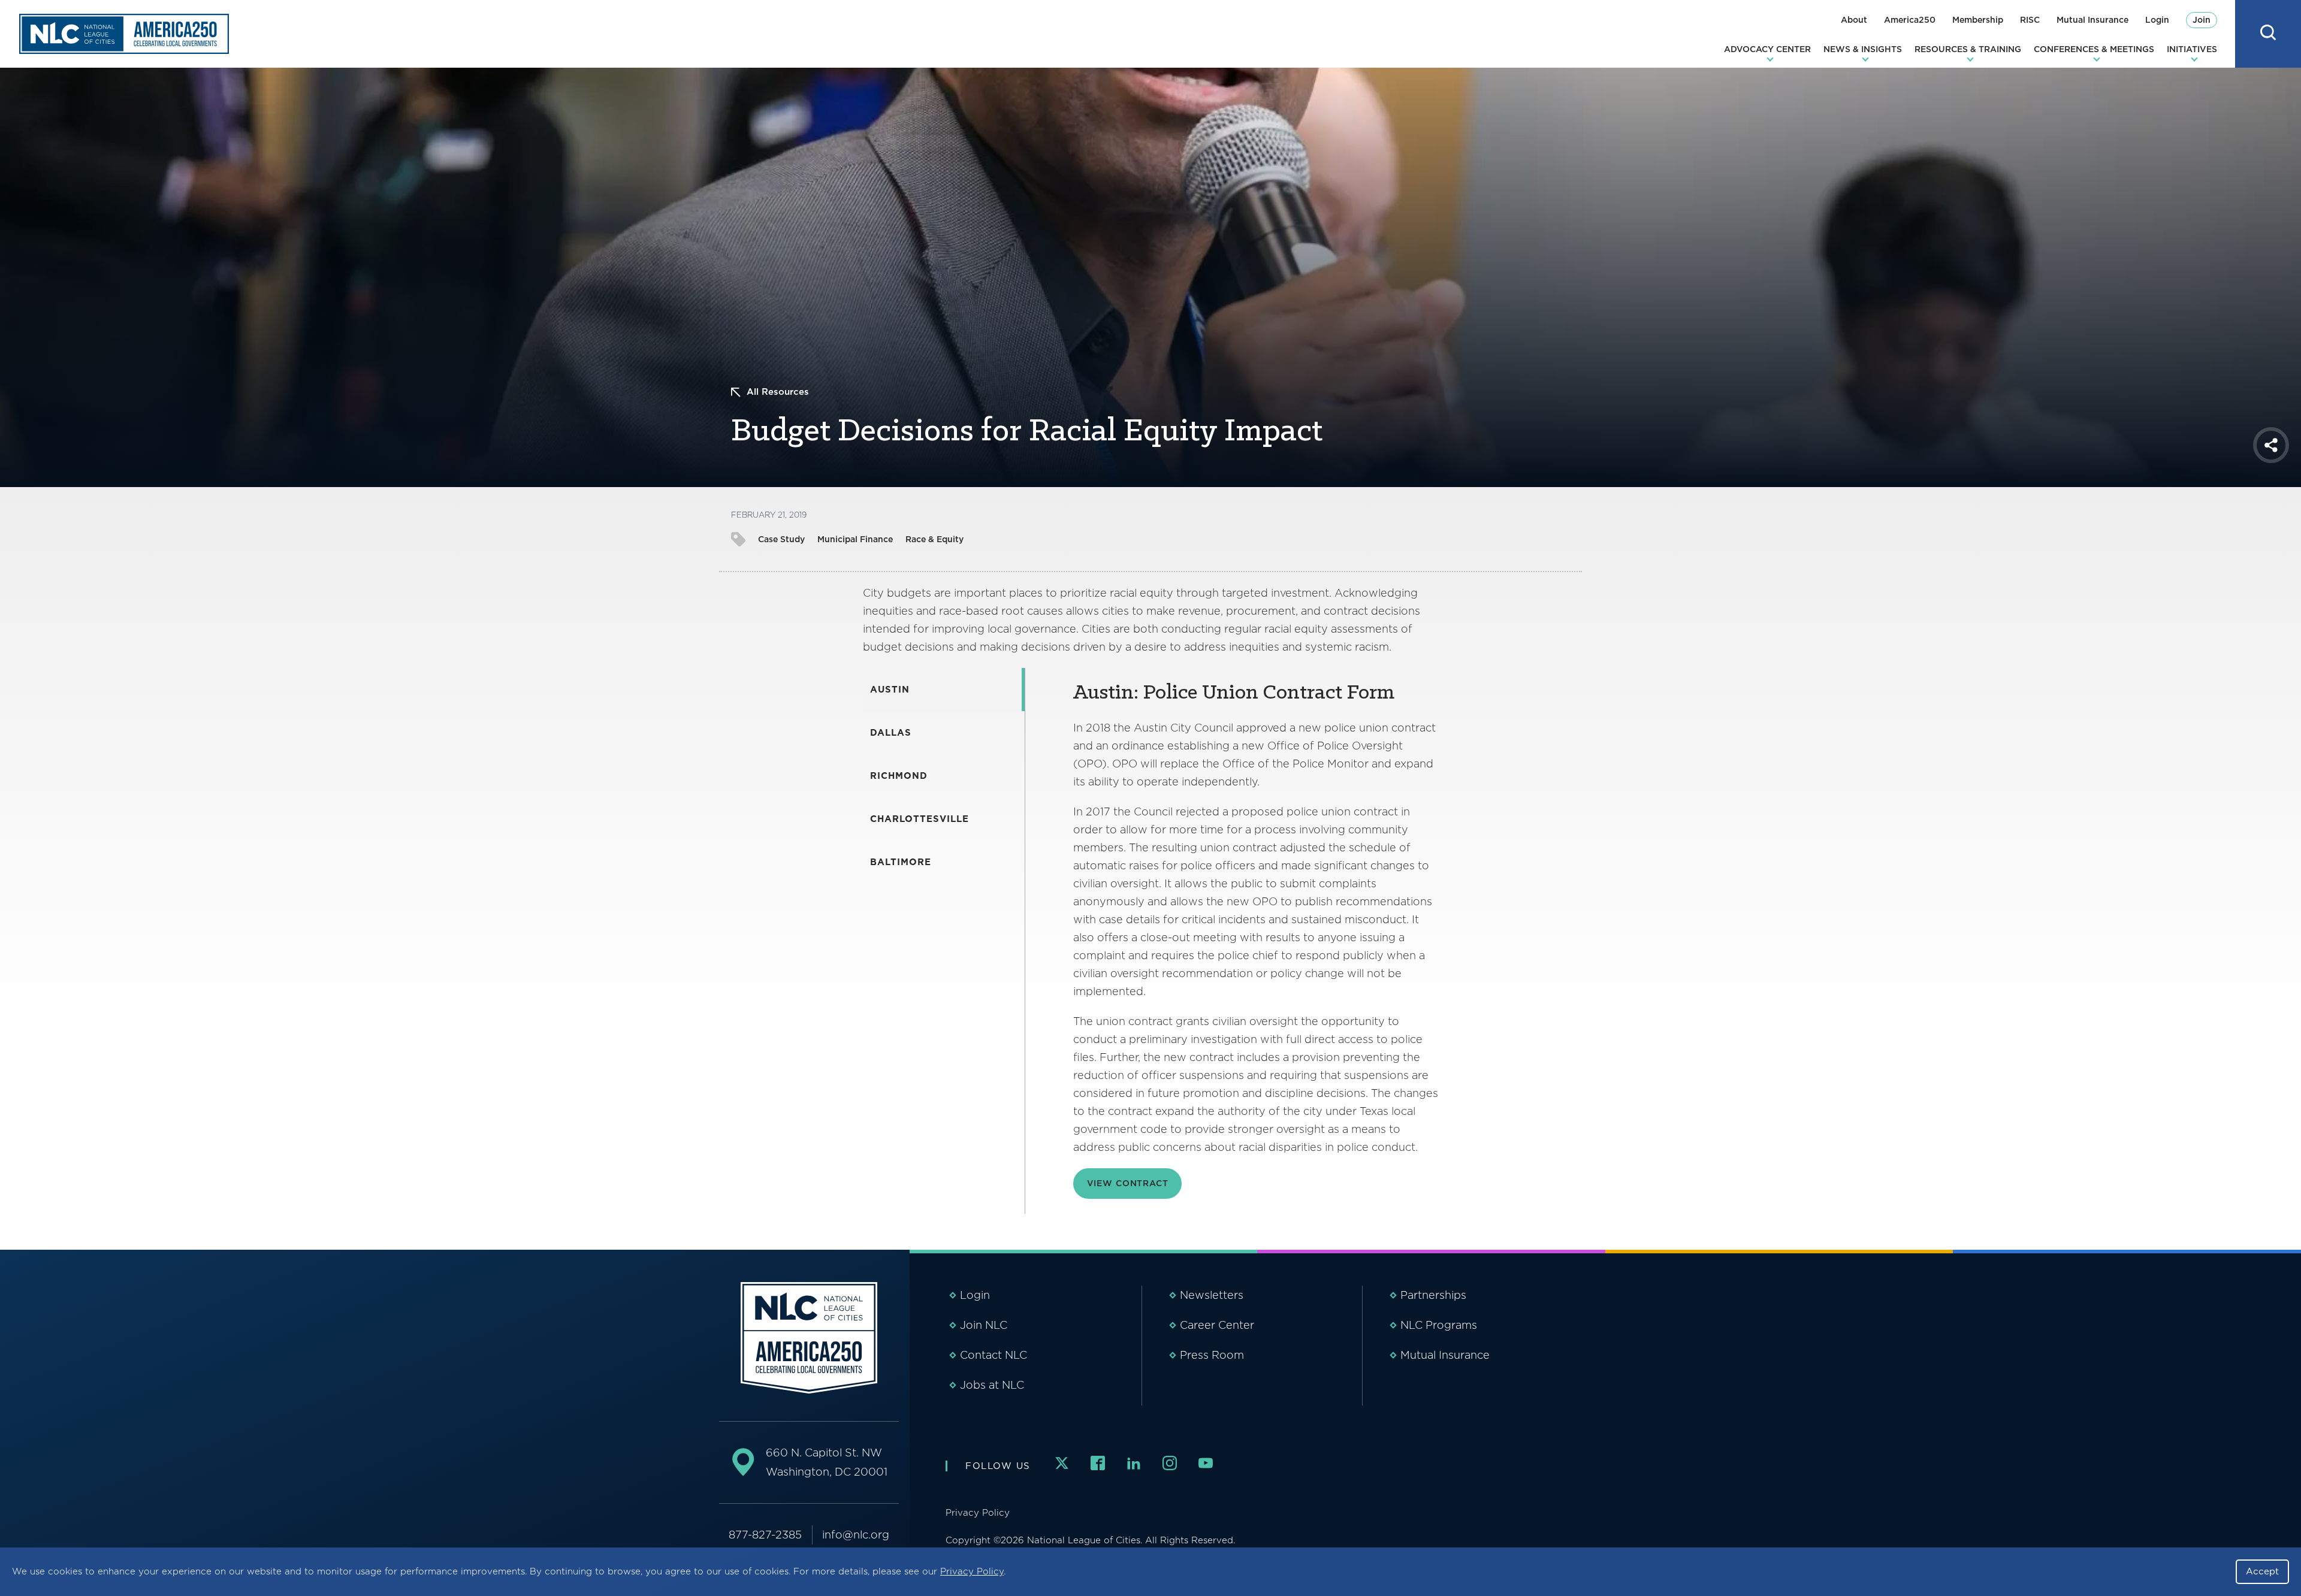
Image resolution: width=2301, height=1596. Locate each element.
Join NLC (984, 1325)
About (1854, 20)
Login (2157, 20)
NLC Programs (1439, 1325)
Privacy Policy (972, 1571)
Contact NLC (994, 1355)
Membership (1978, 20)
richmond (899, 776)
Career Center (1217, 1325)
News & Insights (1863, 49)
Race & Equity (934, 539)
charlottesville (920, 819)
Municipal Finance (855, 539)
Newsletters (1212, 1295)
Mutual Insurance (2092, 20)
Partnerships (1433, 1295)
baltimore (901, 862)
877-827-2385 (765, 1535)
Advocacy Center (1767, 49)
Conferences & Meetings (2094, 49)
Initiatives (2192, 49)
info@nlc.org (856, 1535)
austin (890, 690)
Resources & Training (1968, 49)
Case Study (781, 539)
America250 (1910, 20)
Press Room (1212, 1355)
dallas (891, 733)
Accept (2262, 1571)
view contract (1128, 1183)
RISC (2030, 20)
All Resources (778, 392)
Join (2202, 20)
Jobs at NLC (992, 1385)
